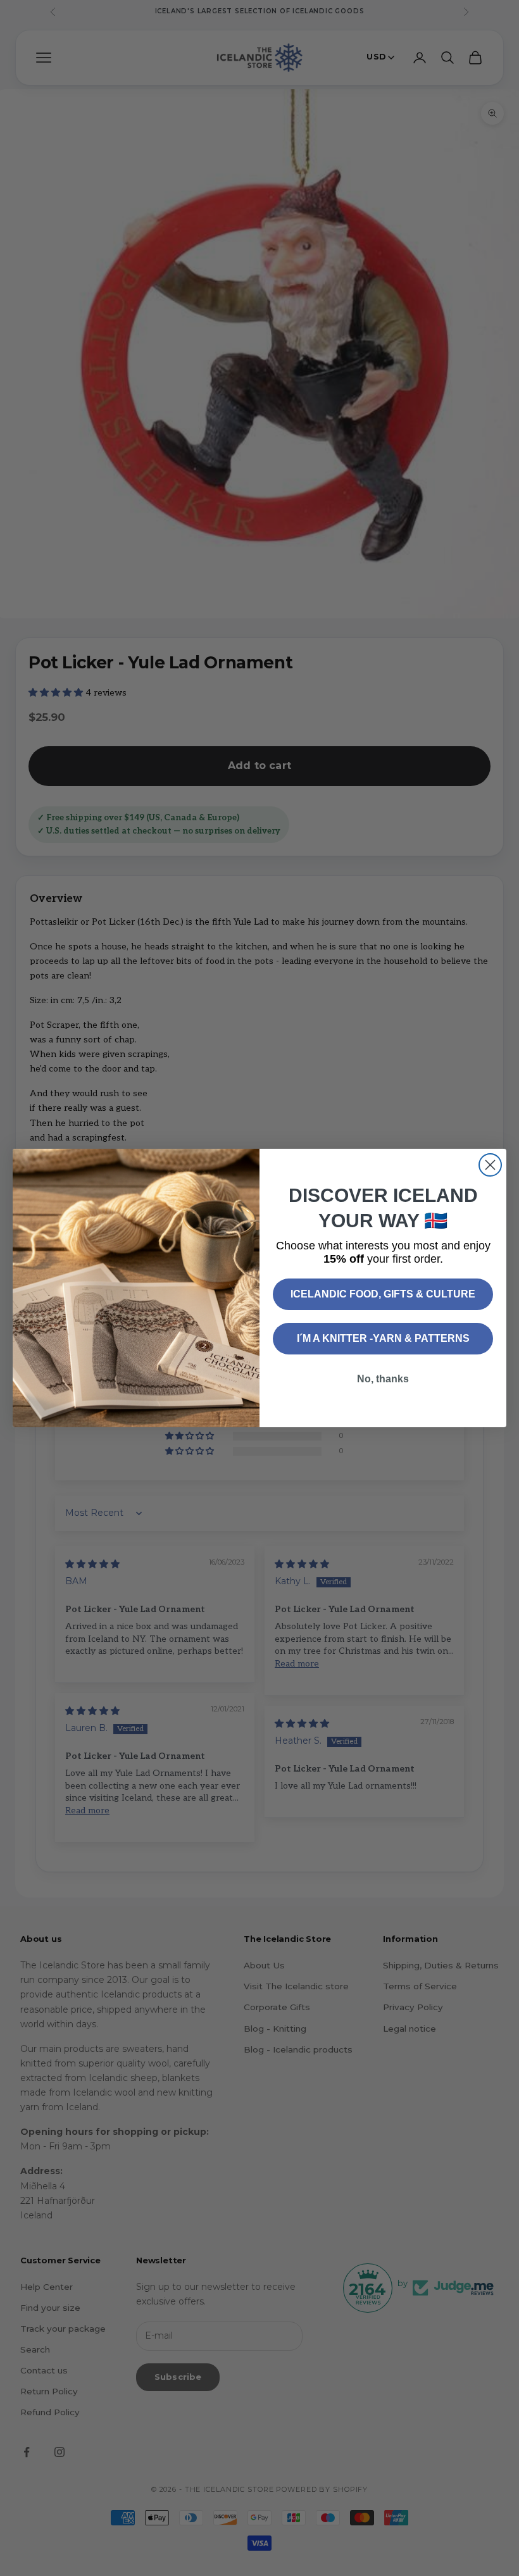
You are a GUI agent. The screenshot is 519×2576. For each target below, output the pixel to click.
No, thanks (383, 1379)
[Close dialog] (490, 1165)
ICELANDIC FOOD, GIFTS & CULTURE (383, 1294)
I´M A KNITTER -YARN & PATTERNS (383, 1338)
